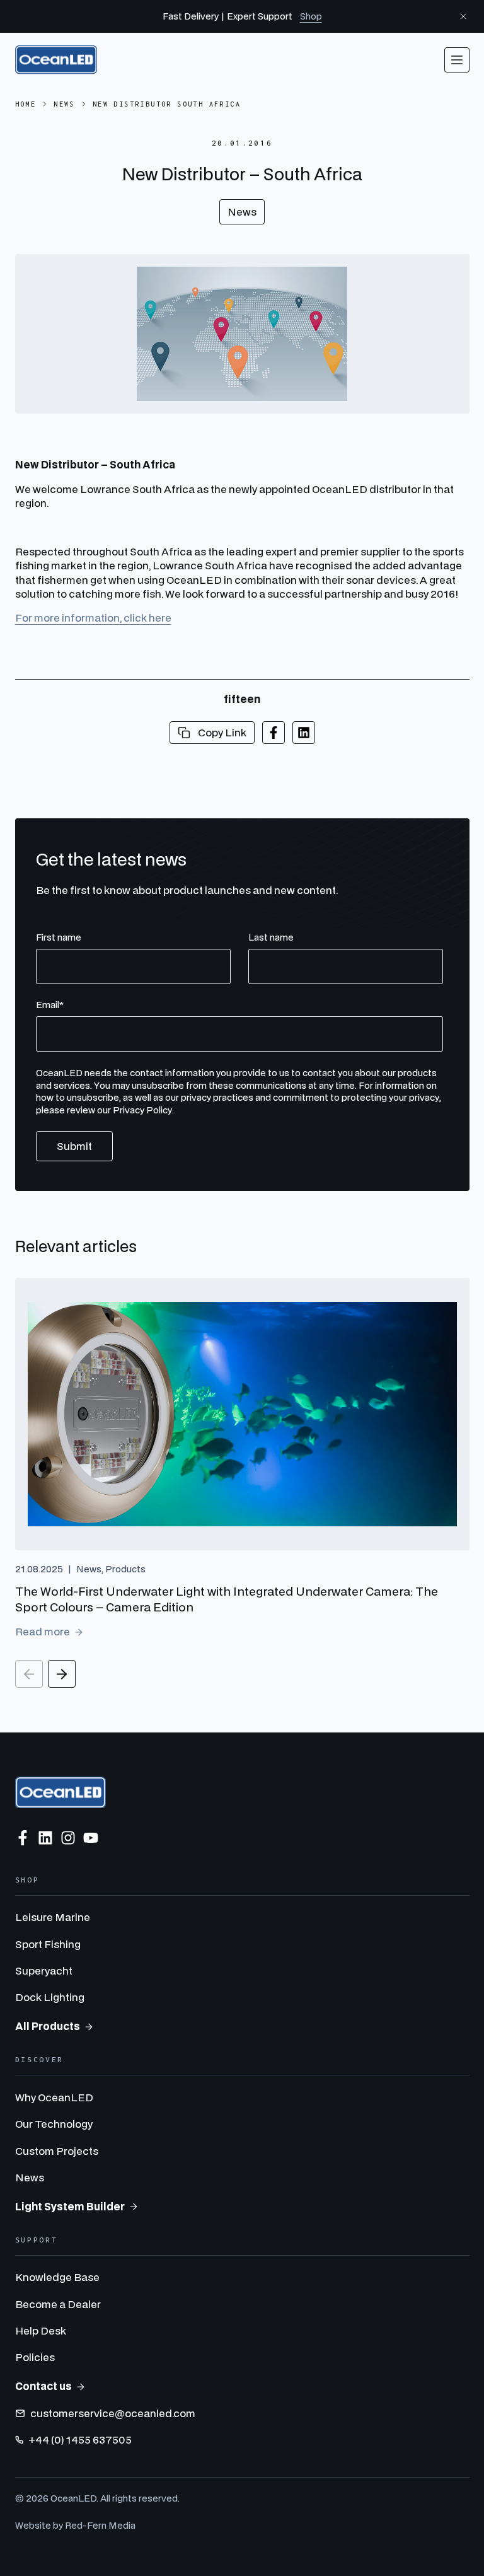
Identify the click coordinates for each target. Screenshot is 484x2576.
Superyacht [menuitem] (44, 1970)
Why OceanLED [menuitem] (54, 2097)
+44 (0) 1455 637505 (80, 2440)
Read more (43, 1631)
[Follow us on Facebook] (23, 1838)
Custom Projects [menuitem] (57, 2151)
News (64, 104)
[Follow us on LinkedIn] (45, 1838)
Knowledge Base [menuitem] (57, 2277)
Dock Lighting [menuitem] (50, 1997)
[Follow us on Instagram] (68, 1838)
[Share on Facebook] (274, 733)
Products (125, 1569)
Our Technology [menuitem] (54, 2124)
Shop (311, 16)
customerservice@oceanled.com (113, 2413)
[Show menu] (457, 60)
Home (26, 104)
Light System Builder (70, 2206)
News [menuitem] (30, 2177)
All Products (48, 2026)
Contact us (43, 2386)
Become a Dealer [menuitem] (58, 2304)
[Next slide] (62, 1674)
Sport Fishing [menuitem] (48, 1944)
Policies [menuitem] (35, 2357)
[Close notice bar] (463, 16)
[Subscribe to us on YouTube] (91, 1838)
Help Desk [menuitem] (41, 2330)
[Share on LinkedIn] (304, 733)
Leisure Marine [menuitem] (53, 1917)
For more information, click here (93, 618)
